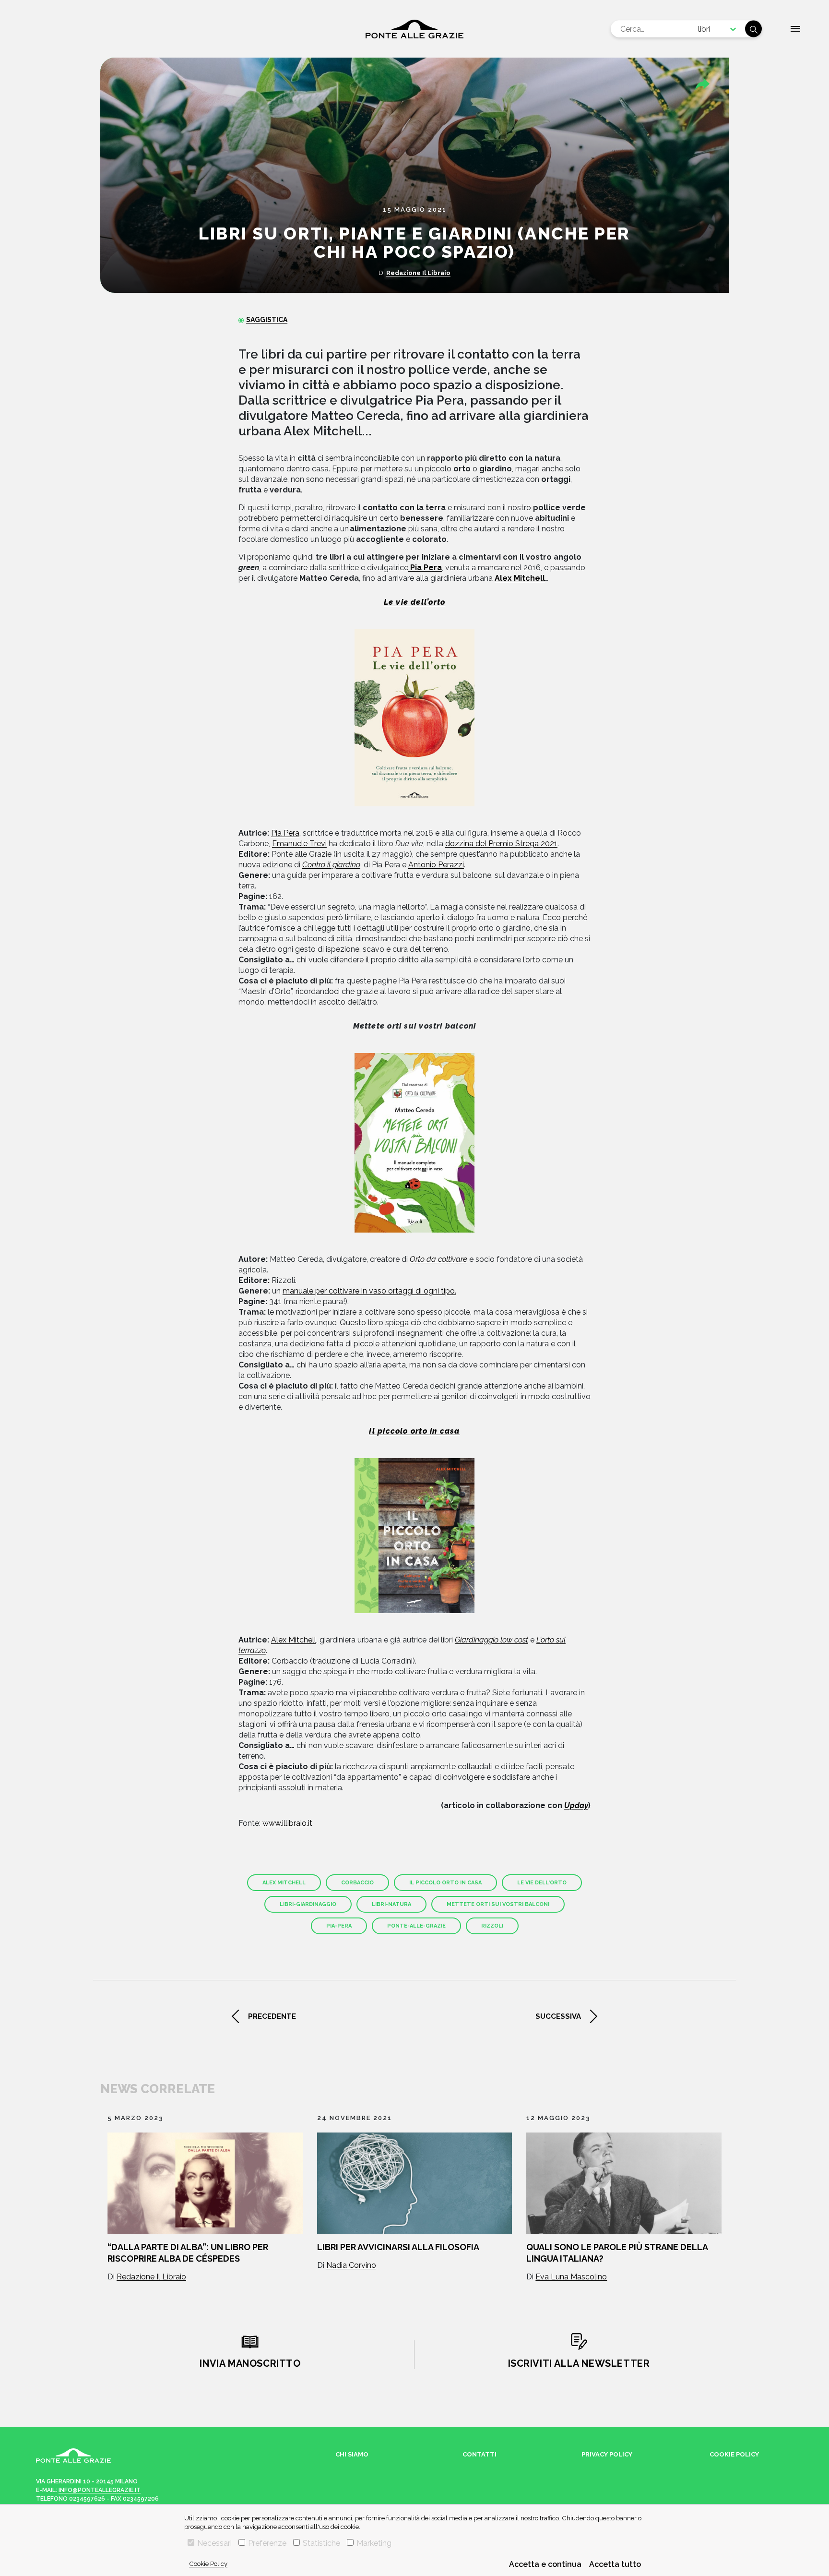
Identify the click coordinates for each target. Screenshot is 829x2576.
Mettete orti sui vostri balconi (498, 1904)
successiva (558, 2016)
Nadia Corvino (351, 2265)
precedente (272, 2016)
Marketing (374, 2543)
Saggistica (267, 320)
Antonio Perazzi (436, 865)
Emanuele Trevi (299, 844)
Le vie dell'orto (542, 1883)
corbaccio (357, 1883)
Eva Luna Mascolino (571, 2277)
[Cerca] (753, 29)
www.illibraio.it (287, 1823)
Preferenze (267, 2543)
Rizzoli (492, 1926)
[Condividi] (702, 84)
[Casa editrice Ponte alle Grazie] (414, 29)
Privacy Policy (607, 2454)
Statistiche (321, 2543)
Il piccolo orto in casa (445, 1883)
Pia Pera (285, 833)
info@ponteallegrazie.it (100, 2490)
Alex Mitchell (294, 1640)
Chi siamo (352, 2454)
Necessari (214, 2543)
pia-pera (339, 1926)
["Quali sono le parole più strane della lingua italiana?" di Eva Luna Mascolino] (624, 2183)
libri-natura (391, 1904)
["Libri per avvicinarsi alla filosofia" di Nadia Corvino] (415, 2183)
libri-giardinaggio (308, 1904)
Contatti (480, 2454)
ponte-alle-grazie (416, 1926)
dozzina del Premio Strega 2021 (501, 844)
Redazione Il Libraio (418, 273)
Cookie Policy (208, 2564)
